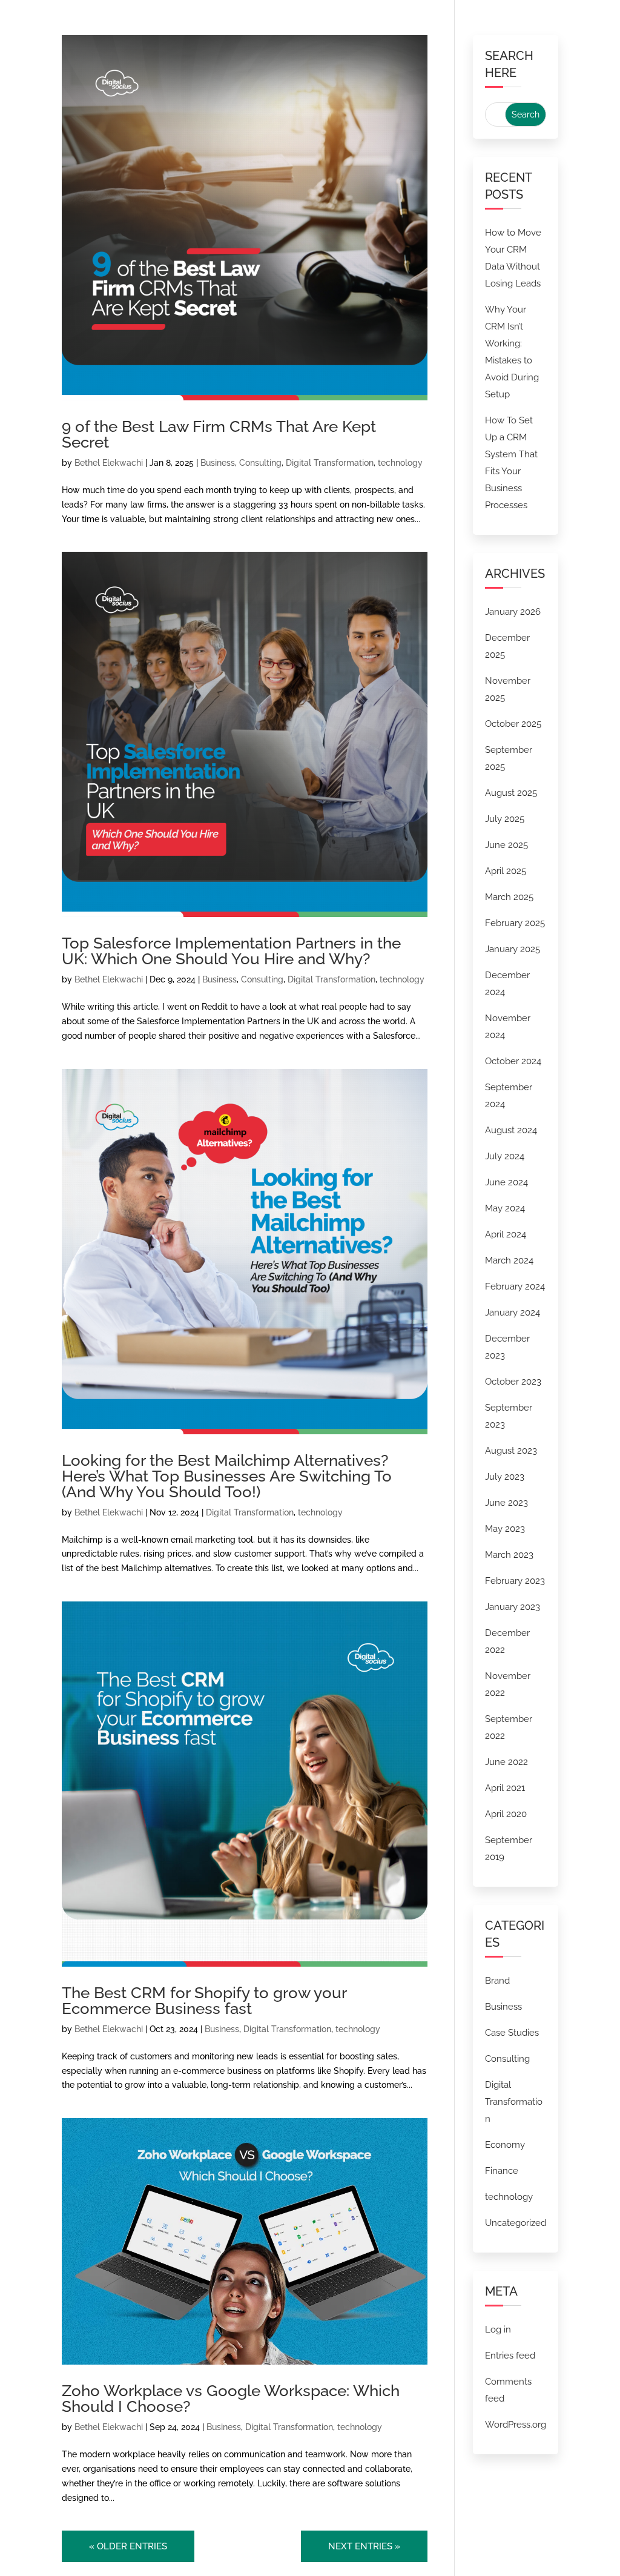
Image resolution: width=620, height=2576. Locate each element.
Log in (498, 2329)
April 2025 (506, 871)
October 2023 (513, 1382)
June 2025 (506, 845)
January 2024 (513, 1313)
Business (218, 463)
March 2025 (509, 897)
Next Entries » (364, 2546)
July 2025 (505, 819)
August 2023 (511, 1451)
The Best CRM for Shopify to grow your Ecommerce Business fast (204, 2001)
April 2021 (505, 1788)
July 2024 (505, 1156)
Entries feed (510, 2356)
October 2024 (513, 1061)
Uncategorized (516, 2223)
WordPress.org (516, 2425)
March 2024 (509, 1260)
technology (400, 463)
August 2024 (511, 1130)
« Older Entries (128, 2546)
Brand (497, 1981)
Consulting (260, 463)
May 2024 (505, 1208)
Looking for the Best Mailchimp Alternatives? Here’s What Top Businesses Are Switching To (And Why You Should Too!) (227, 1476)
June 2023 (506, 1503)
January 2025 (513, 949)
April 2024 (506, 1234)
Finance (502, 2171)
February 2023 (515, 1581)
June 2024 (506, 1182)
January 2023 (513, 1607)
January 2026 (513, 612)
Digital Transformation (330, 463)
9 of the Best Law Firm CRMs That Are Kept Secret (219, 434)
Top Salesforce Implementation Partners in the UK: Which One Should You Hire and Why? (231, 951)
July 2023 (505, 1477)
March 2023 (509, 1555)
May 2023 (505, 1529)
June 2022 (506, 1762)
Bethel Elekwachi (109, 463)
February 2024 (515, 1286)
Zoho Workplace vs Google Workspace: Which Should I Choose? (231, 2399)
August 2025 (511, 793)
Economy (505, 2145)
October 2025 (513, 724)
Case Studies (512, 2033)
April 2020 (506, 1814)
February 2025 (515, 923)
